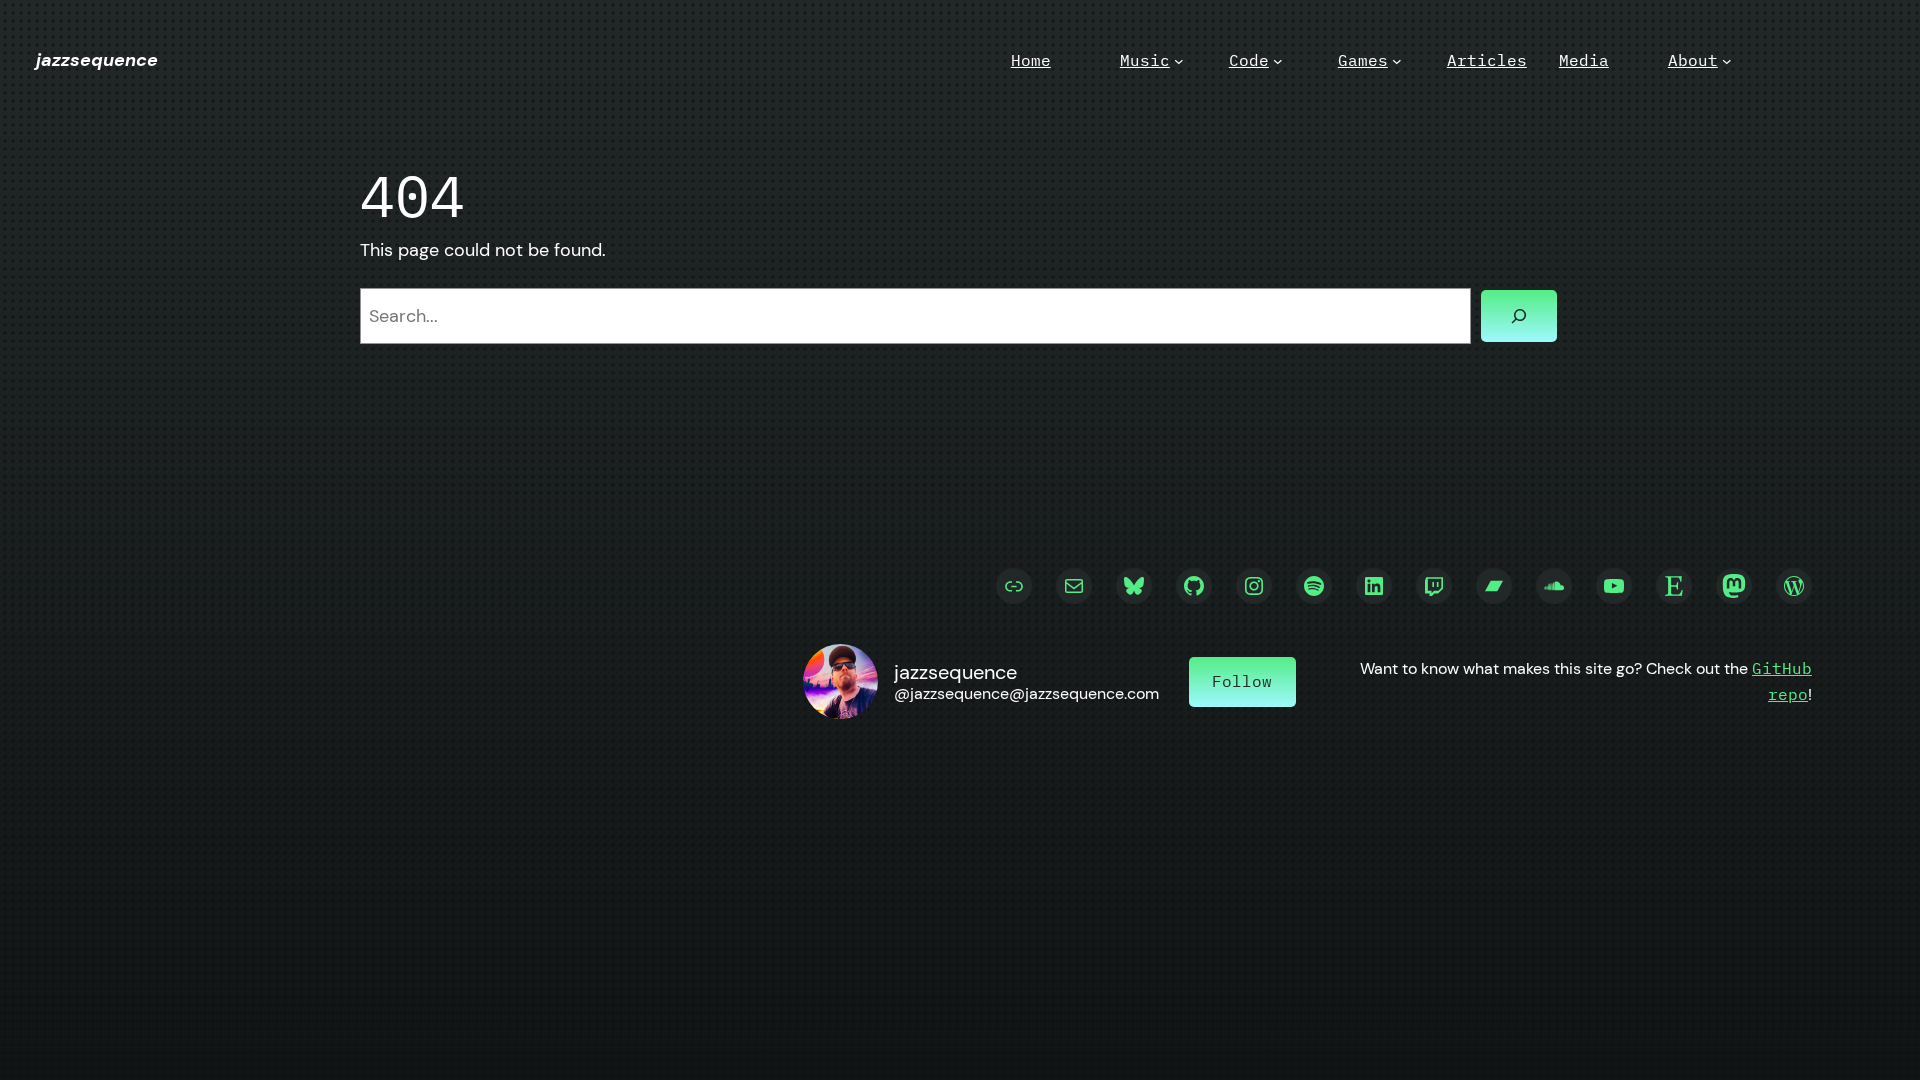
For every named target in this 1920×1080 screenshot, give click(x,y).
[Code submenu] (1278, 61)
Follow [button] (1242, 681)
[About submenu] (1727, 61)
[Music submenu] (1179, 61)
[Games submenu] (1397, 61)
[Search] (1519, 316)
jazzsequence (97, 60)
